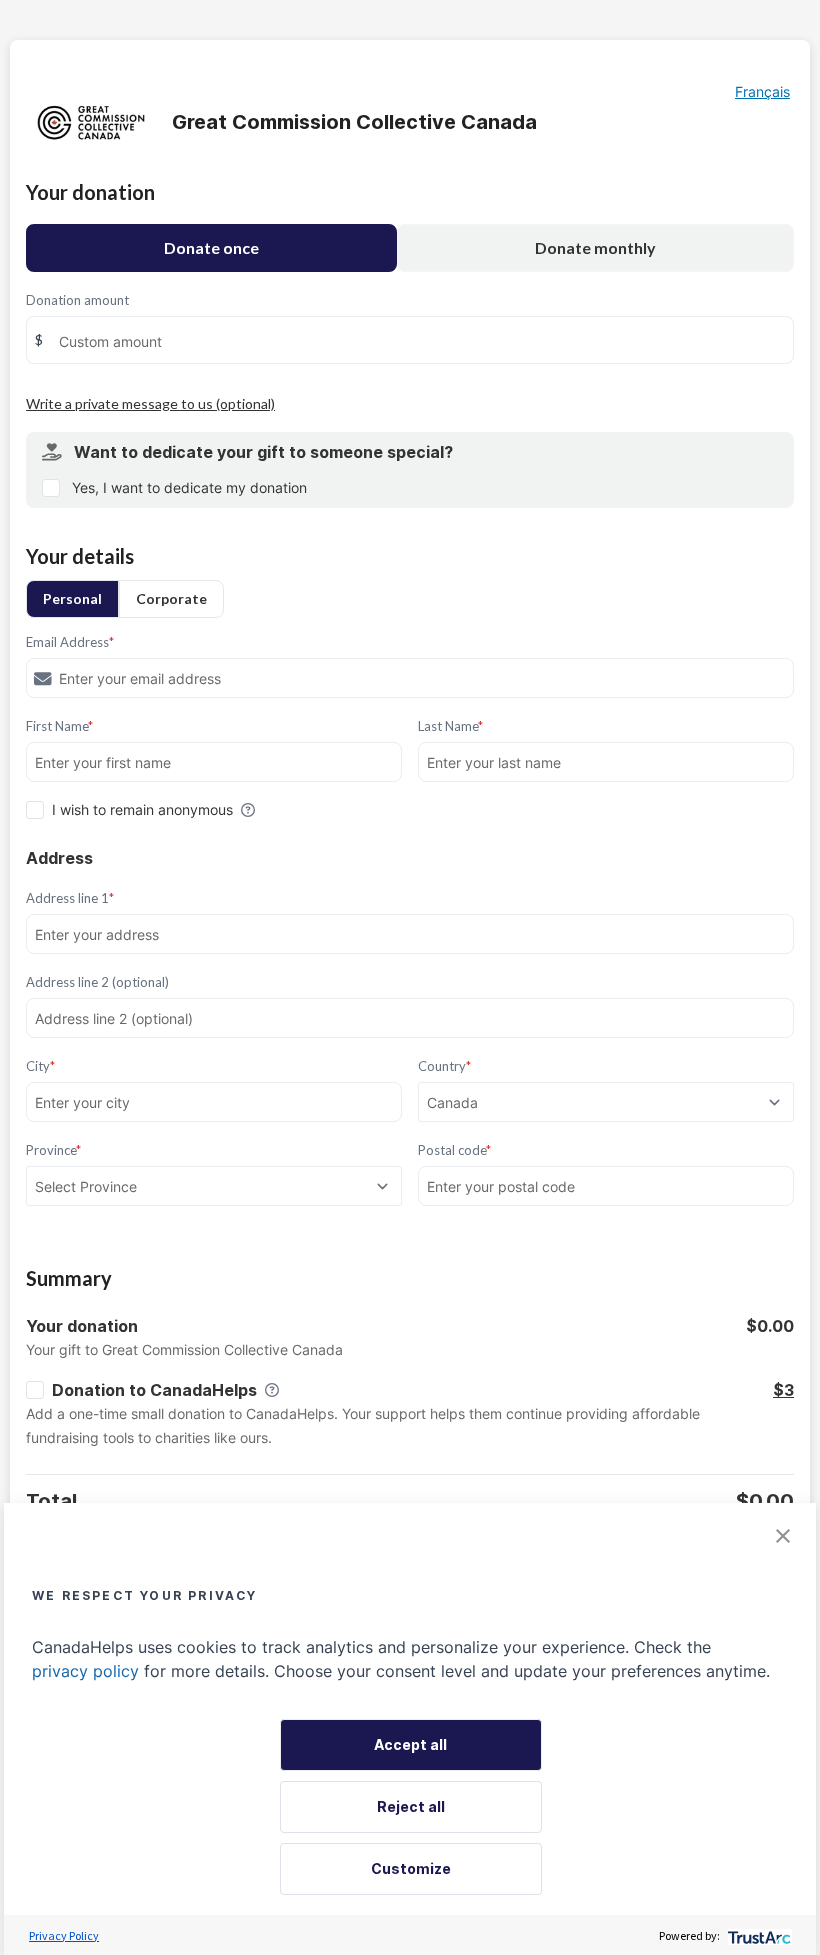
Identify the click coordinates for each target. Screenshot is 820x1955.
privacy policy (85, 1671)
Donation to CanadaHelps (154, 1390)
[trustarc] (757, 1935)
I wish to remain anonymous (142, 809)
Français (762, 91)
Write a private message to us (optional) (150, 403)
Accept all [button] (410, 1744)
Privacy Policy (64, 1935)
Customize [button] (411, 1868)
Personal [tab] (72, 598)
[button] (783, 1536)
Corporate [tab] (171, 598)
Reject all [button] (411, 1806)
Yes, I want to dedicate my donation (189, 487)
